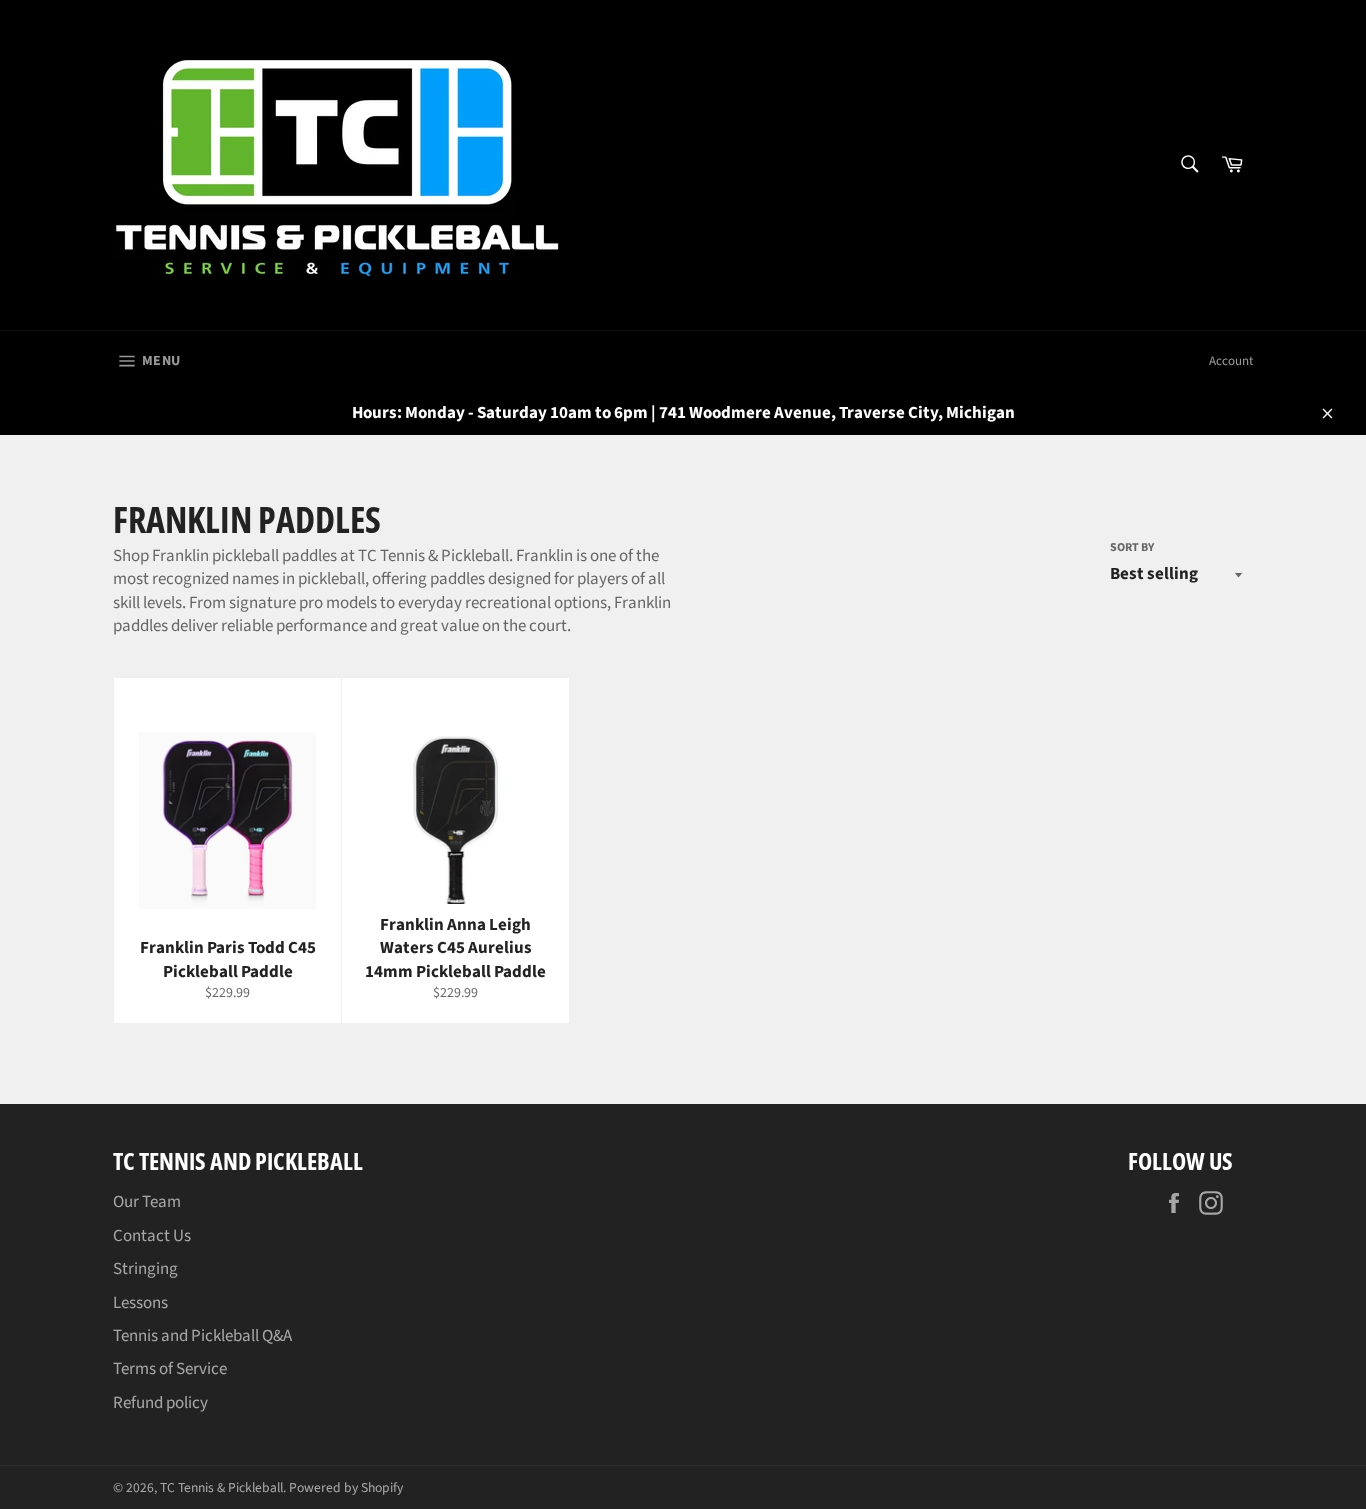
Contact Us (152, 1236)
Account (1231, 361)
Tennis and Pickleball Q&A (202, 1336)
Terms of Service (170, 1369)
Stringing (145, 1269)
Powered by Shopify (346, 1487)
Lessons (140, 1303)
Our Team (147, 1202)
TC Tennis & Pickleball (221, 1487)
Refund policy (160, 1403)
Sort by (1132, 548)
